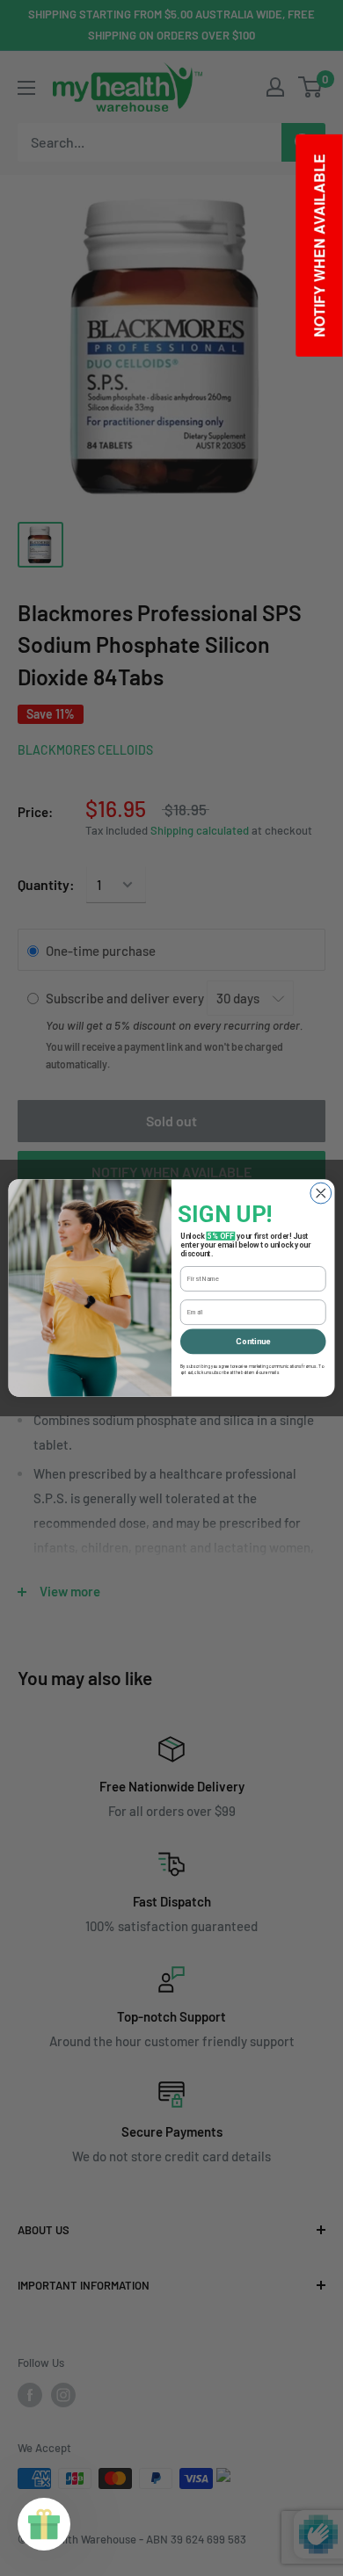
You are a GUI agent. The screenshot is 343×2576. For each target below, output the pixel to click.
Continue (253, 1341)
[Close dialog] (321, 1193)
